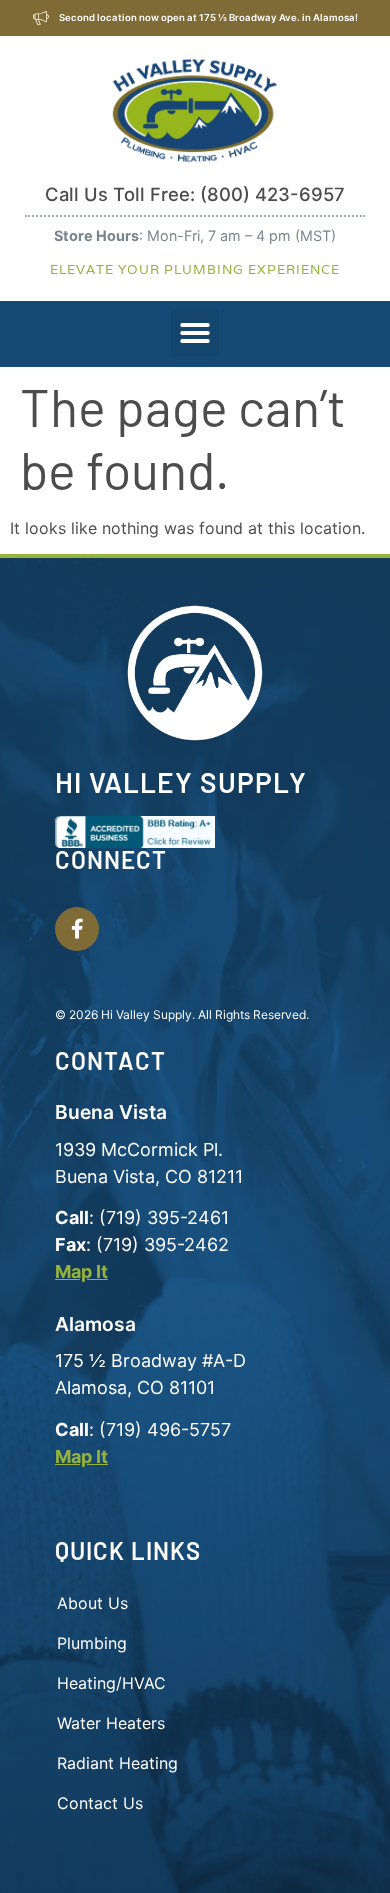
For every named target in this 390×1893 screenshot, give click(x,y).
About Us (92, 1603)
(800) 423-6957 (272, 194)
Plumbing (92, 1643)
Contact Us (100, 1803)
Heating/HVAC (111, 1683)
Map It (81, 1271)
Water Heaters (111, 1723)
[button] (195, 333)
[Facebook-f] (77, 929)
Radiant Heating (117, 1763)
